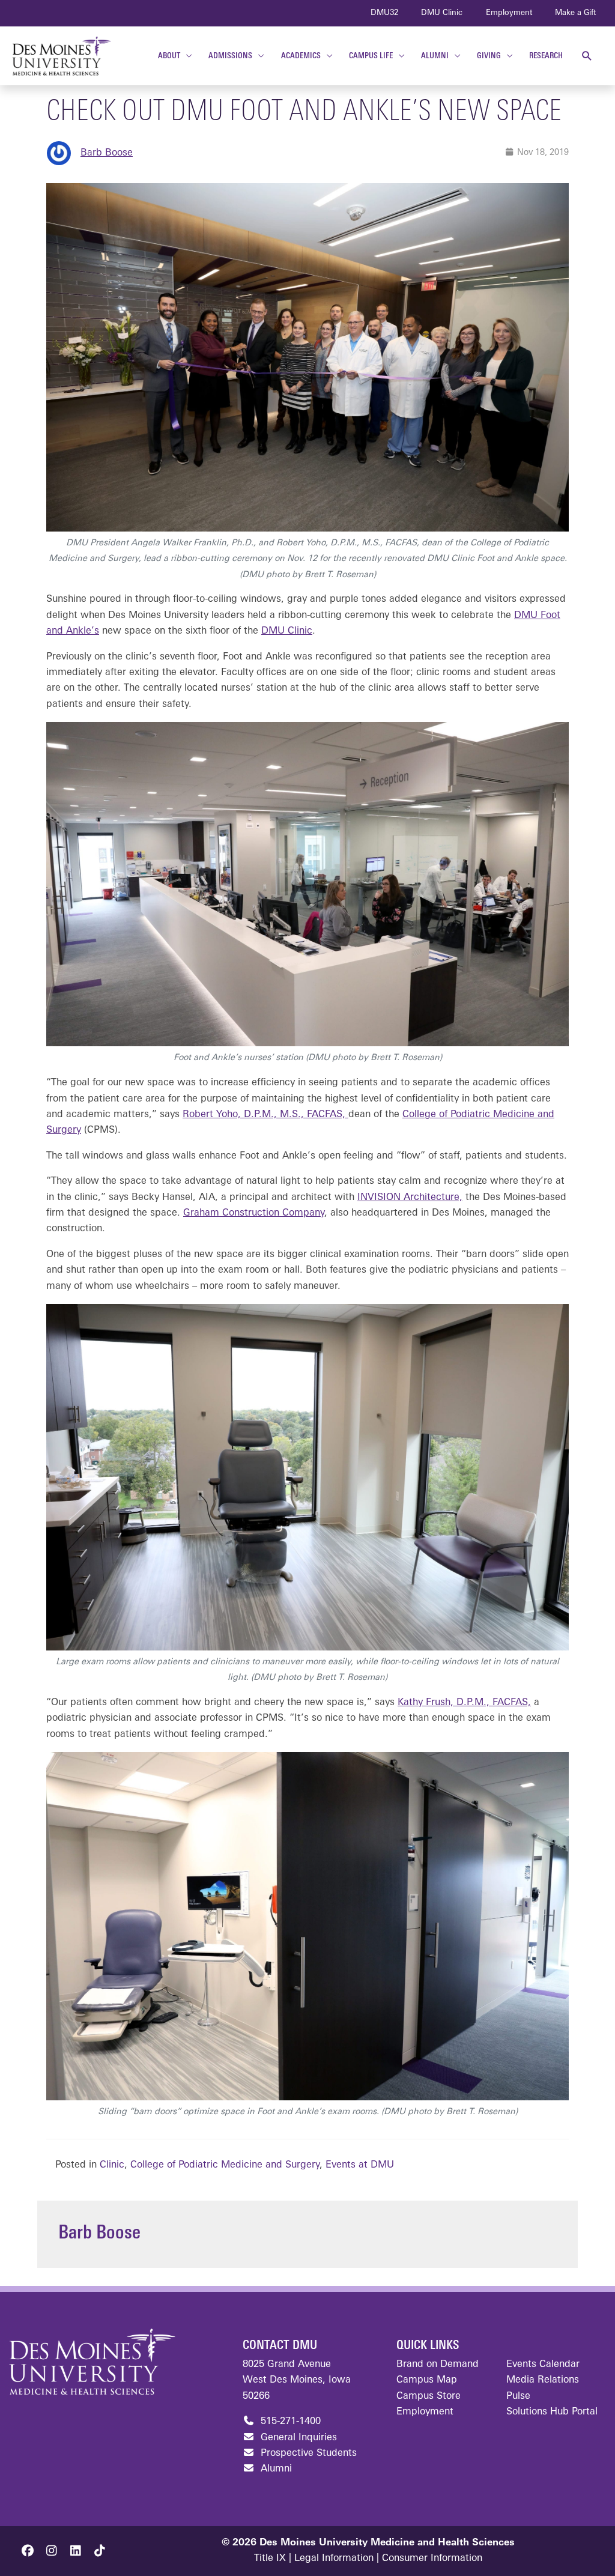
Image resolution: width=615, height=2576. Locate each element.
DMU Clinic (287, 631)
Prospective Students (307, 2453)
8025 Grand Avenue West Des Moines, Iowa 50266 (297, 2381)
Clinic (112, 2165)
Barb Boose (107, 153)
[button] (587, 56)
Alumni (275, 2469)
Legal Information (334, 2559)
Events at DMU (360, 2165)
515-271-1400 (289, 2422)
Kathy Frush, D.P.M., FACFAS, (464, 1703)
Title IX (270, 2559)
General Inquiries (297, 2438)
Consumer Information (432, 2559)
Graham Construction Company (254, 1213)
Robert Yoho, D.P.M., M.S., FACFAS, (265, 1115)
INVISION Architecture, (410, 1198)
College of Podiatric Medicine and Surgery (225, 2165)
